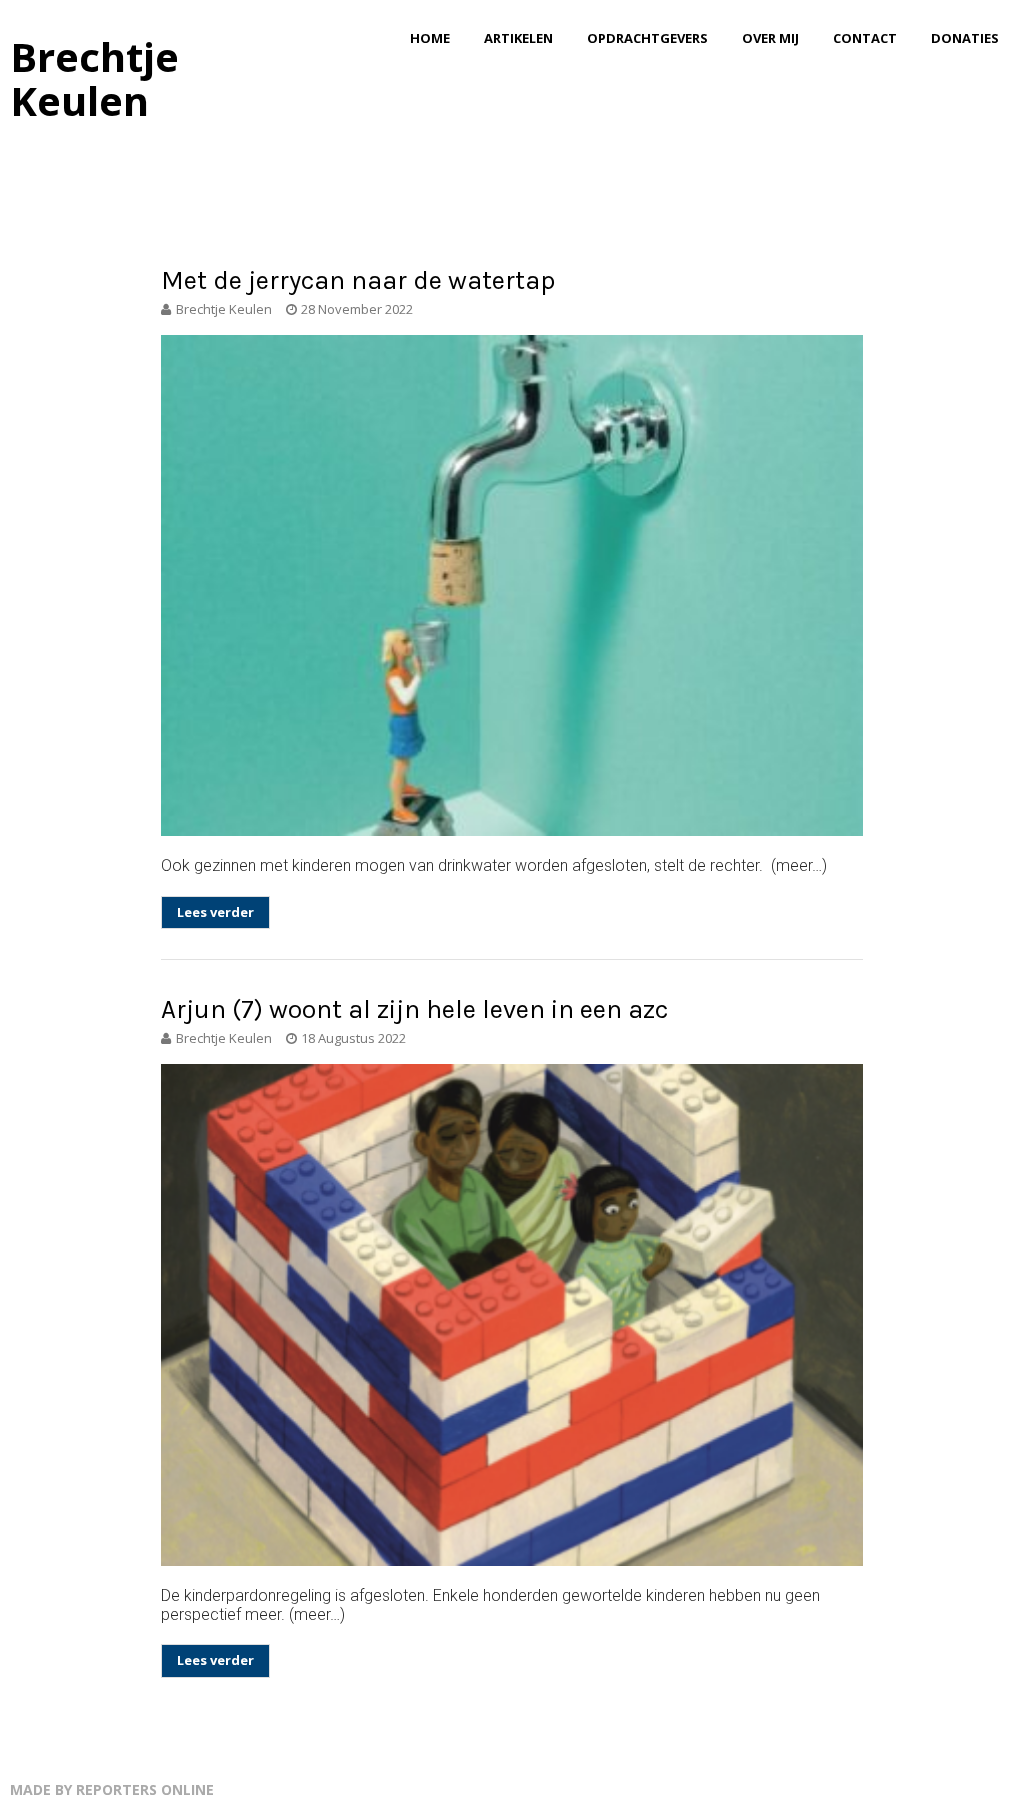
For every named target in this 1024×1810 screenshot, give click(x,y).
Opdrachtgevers (647, 38)
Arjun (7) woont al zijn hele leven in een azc (414, 1009)
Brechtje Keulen (94, 78)
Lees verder (215, 912)
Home (430, 38)
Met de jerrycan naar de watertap (358, 280)
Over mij (770, 38)
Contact (865, 38)
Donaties (965, 38)
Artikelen (518, 38)
